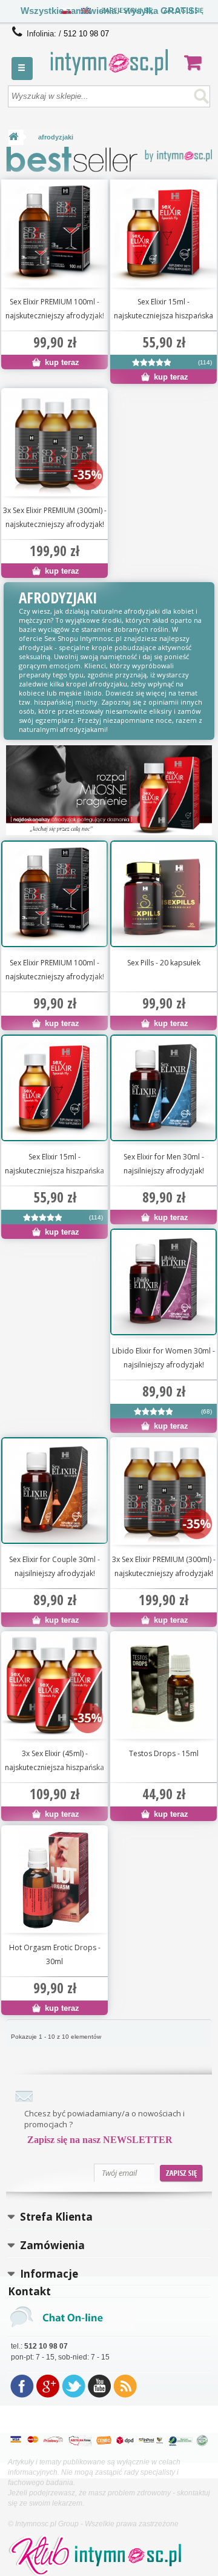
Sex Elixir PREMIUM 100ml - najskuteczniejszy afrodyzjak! (55, 309)
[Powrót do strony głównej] (13, 137)
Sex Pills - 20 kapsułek (164, 963)
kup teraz (61, 362)
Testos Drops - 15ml (164, 1753)
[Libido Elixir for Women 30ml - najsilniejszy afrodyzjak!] (154, 1414)
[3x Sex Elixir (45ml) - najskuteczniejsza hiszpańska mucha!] (54, 1685)
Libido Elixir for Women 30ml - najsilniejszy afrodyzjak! (163, 1358)
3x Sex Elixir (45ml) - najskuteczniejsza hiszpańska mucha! (54, 1761)
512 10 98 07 (86, 34)
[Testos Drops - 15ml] (163, 1685)
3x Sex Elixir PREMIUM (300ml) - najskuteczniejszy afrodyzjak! (55, 517)
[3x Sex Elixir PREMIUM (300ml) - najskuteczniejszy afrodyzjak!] (54, 441)
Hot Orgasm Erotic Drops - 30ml (55, 1954)
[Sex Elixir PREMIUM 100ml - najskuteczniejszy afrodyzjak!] (54, 233)
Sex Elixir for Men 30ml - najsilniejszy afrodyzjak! (164, 1164)
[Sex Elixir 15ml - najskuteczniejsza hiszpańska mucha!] (163, 233)
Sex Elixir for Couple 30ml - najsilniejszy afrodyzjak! (54, 1566)
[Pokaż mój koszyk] (197, 62)
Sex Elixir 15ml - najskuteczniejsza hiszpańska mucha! (163, 309)
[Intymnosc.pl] (109, 62)
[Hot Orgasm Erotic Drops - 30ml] (54, 1879)
